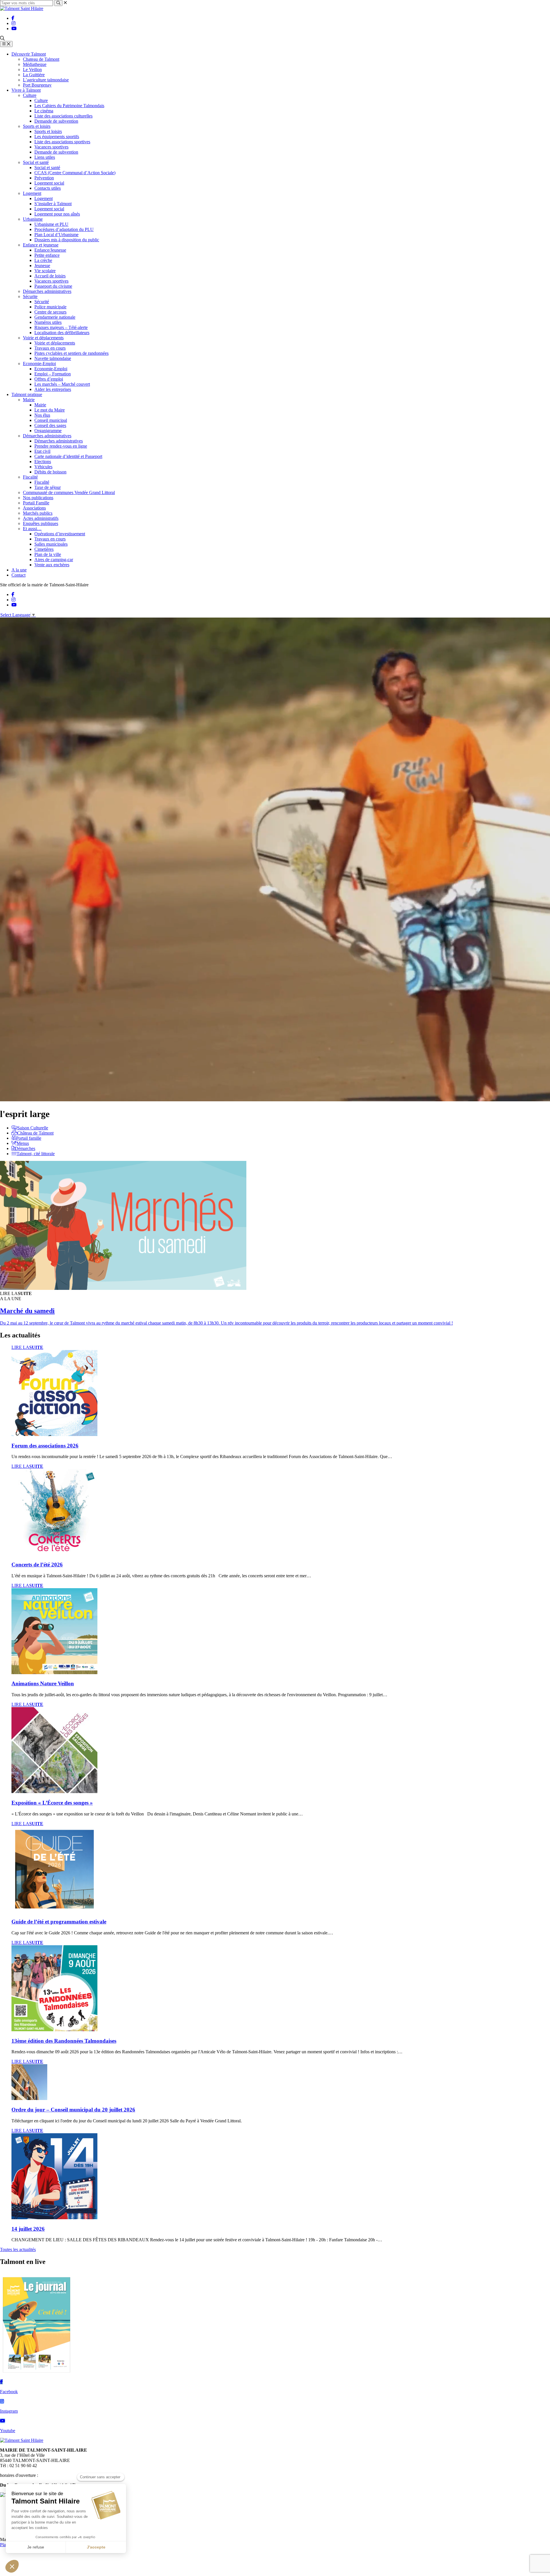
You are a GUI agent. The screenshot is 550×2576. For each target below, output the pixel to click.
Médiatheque (35, 64)
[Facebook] (13, 18)
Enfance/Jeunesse (50, 250)
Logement (32, 193)
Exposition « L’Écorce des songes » (52, 1803)
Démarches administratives (47, 291)
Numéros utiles (48, 322)
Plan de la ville (48, 554)
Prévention (44, 178)
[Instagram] (13, 23)
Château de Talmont (35, 1133)
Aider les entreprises (53, 389)
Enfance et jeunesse (41, 245)
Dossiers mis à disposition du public (67, 240)
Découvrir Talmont (29, 54)
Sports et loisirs (37, 126)
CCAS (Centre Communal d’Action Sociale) (75, 173)
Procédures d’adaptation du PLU (64, 229)
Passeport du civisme (53, 286)
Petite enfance (47, 255)
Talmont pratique (27, 394)
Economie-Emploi (39, 364)
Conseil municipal (51, 420)
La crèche (43, 260)
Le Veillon (32, 69)
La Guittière (34, 75)
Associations (34, 508)
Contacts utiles (48, 188)
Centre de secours (50, 312)
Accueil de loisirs (50, 276)
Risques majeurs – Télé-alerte (61, 327)
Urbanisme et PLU (51, 224)
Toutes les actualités (18, 2249)
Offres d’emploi (49, 379)
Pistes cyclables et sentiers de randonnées (71, 353)
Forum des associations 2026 (45, 1446)
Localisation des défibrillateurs (62, 333)
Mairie (29, 400)
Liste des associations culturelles (63, 116)
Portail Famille (36, 503)
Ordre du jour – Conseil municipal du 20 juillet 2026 (73, 2110)
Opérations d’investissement (60, 534)
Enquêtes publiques (41, 523)
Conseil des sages (50, 425)
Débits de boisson (50, 472)
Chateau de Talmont (41, 59)
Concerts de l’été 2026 (37, 1565)
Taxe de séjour (48, 487)
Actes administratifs (41, 518)
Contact (18, 575)
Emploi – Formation (53, 374)
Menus (23, 1143)
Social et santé (36, 162)
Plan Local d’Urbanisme (56, 235)
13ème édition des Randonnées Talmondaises (64, 2041)
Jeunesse (42, 266)
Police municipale (50, 307)
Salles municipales (51, 544)
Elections (43, 462)
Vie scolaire (45, 271)
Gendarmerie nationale (55, 317)
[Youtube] (14, 29)
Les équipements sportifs (57, 137)
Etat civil (42, 451)
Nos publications (38, 498)
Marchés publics (38, 513)
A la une (19, 570)
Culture (30, 95)
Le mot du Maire (50, 410)
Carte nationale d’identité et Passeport (68, 456)
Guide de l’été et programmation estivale (59, 1922)
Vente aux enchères (52, 565)
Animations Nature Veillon (43, 1683)
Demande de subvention (56, 121)
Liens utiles (45, 157)
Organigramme (48, 431)
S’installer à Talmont (53, 204)
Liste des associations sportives (62, 142)
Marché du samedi (27, 1311)
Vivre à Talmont (26, 90)
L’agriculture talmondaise (46, 80)
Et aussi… (32, 529)
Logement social (49, 183)
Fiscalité (30, 477)
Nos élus (42, 415)
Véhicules (43, 467)
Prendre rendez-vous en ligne (61, 446)
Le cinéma (44, 111)
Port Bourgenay (37, 85)
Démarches (25, 1148)
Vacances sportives (51, 147)
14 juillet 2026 (28, 2229)
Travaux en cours (50, 348)
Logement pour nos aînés (57, 214)
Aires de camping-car (54, 560)
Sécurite (30, 296)
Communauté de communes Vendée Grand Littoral (69, 492)
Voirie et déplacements (43, 338)
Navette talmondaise (53, 358)
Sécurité (42, 302)
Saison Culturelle (33, 1128)
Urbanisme (33, 219)
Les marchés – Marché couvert (62, 384)
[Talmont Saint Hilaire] (22, 8)
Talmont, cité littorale (36, 1154)
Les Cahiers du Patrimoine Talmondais (69, 106)
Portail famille (29, 1138)
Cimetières (44, 549)
